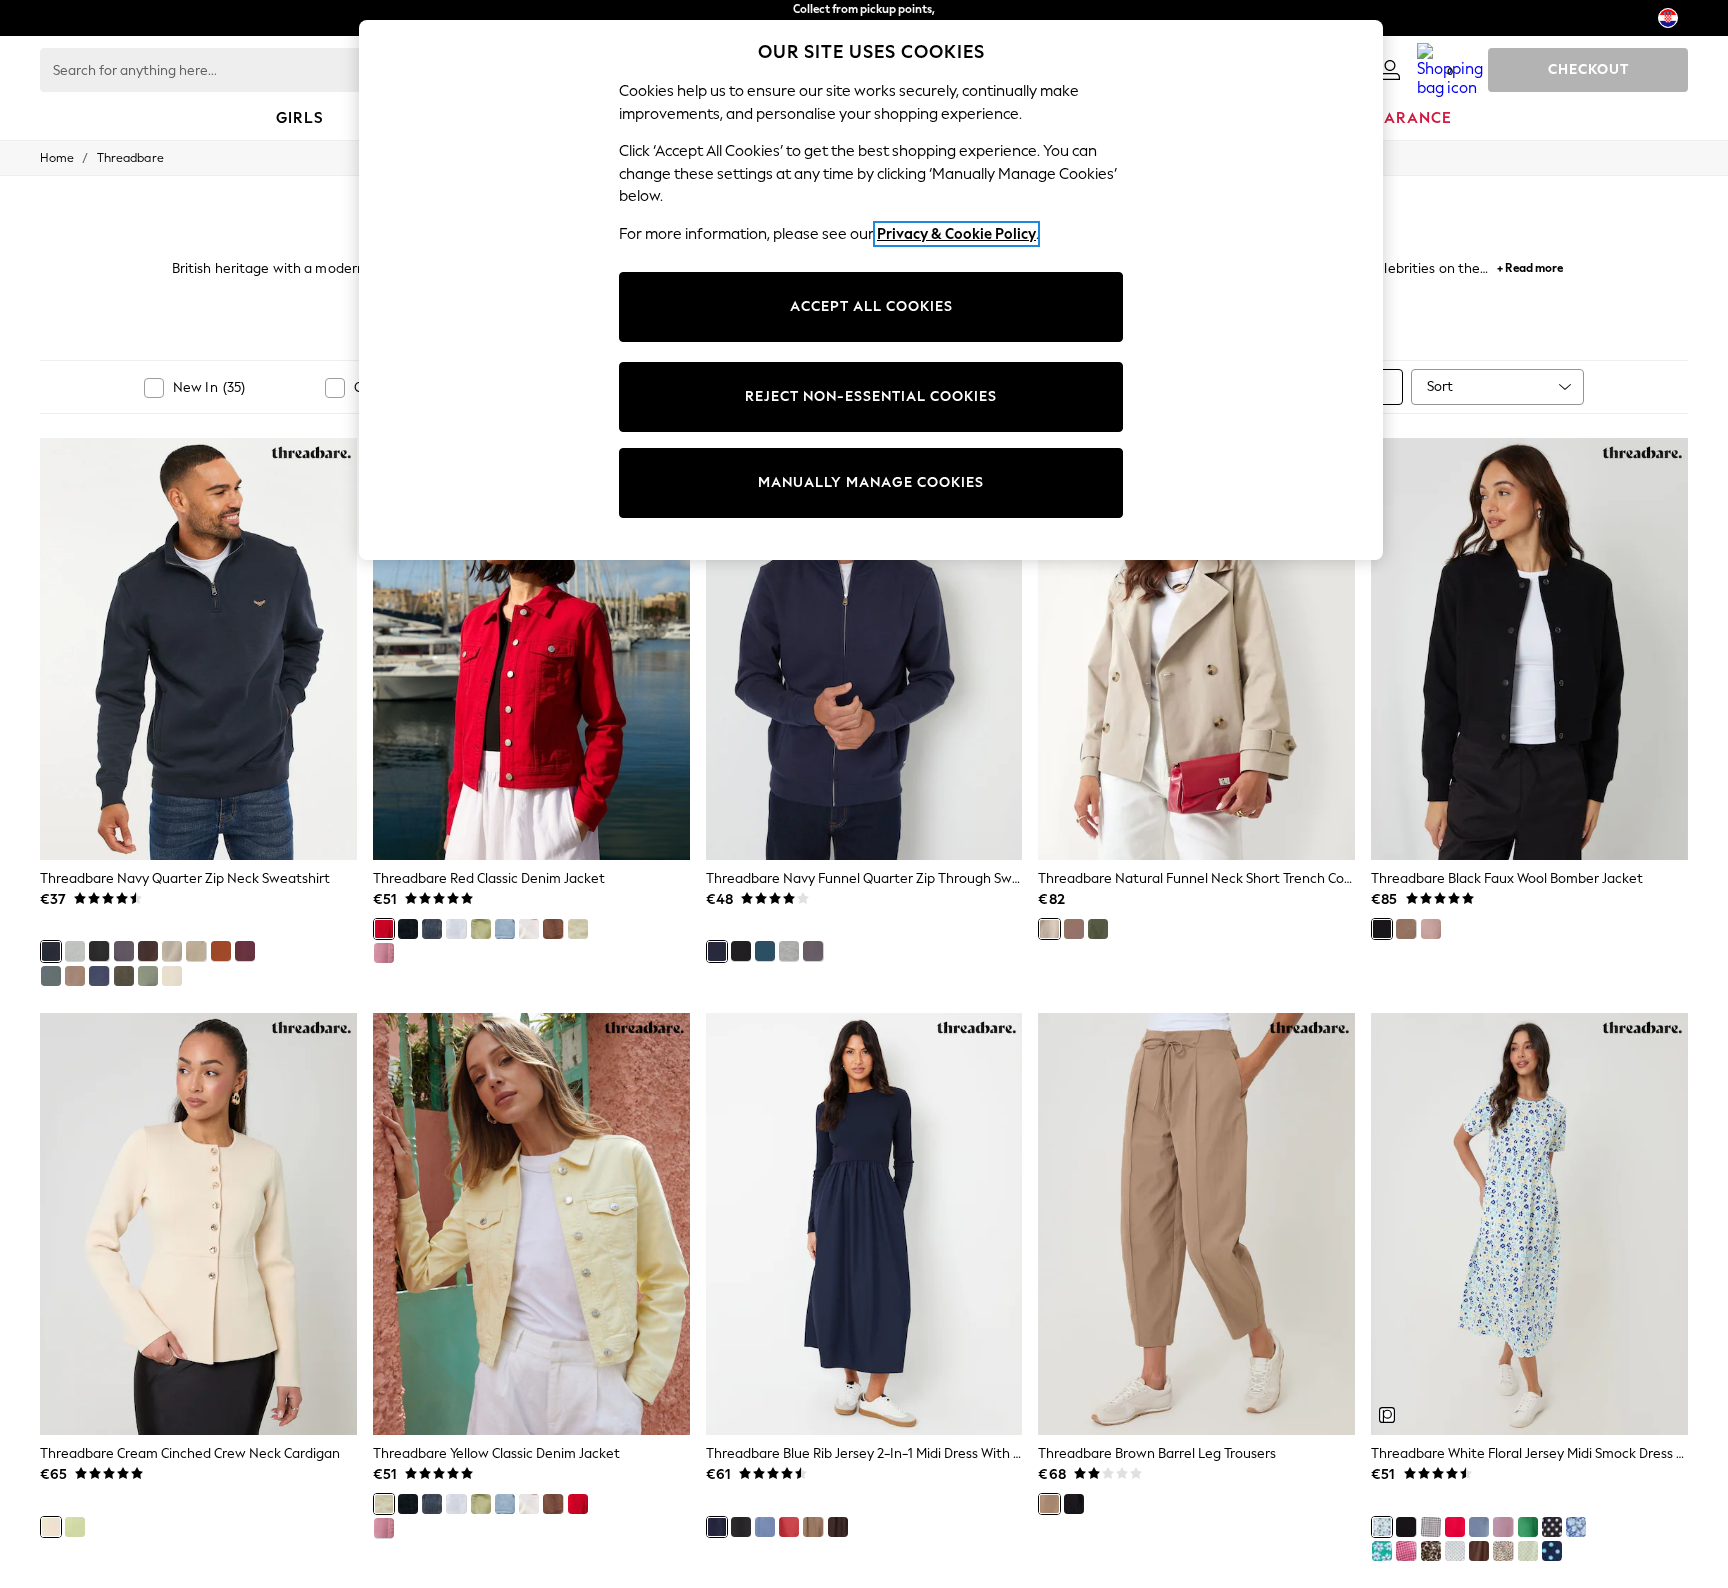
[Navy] (51, 951)
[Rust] (221, 951)
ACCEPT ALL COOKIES (871, 306)
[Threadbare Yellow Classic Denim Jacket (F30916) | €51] (531, 1224)
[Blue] (765, 951)
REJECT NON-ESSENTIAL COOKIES (871, 396)
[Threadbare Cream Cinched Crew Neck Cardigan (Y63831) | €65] (198, 1224)
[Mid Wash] (432, 929)
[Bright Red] (1455, 1527)
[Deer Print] (1503, 1551)
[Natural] (196, 951)
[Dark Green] (124, 976)
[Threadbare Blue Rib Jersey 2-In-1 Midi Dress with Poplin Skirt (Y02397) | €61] (864, 1224)
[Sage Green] (481, 929)
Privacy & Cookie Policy (956, 234)
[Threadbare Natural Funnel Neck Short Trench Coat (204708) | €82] (1196, 649)
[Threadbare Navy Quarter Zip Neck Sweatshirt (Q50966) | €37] (198, 649)
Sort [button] (1440, 386)
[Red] (245, 951)
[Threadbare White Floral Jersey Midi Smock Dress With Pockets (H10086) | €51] (1529, 1224)
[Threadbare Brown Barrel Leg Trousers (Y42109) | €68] (1196, 1224)
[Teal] (51, 976)
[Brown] (75, 976)
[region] (871, 290)
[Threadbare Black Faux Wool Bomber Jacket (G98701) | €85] (1529, 649)
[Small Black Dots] (1455, 1551)
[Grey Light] (75, 951)
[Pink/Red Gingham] (1406, 1551)
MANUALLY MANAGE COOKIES (871, 482)
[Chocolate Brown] (148, 951)
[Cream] (172, 951)
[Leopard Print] (1431, 1551)
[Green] (148, 976)
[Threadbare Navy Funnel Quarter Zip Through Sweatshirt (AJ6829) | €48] (864, 649)
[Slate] (124, 951)
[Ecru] (529, 929)
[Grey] (813, 951)
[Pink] (384, 953)
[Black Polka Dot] (1552, 1527)
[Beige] (172, 976)
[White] (456, 929)
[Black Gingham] (1431, 1527)
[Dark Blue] (1479, 1527)
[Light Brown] (813, 1527)
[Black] (99, 951)
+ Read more (1530, 265)
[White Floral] (1382, 1527)
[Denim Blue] (99, 976)
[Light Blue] (505, 929)
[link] (1390, 70)
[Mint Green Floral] (1382, 1551)
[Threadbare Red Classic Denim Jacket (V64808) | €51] (531, 649)
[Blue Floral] (1576, 1527)
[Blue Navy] (765, 1527)
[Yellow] (578, 929)
